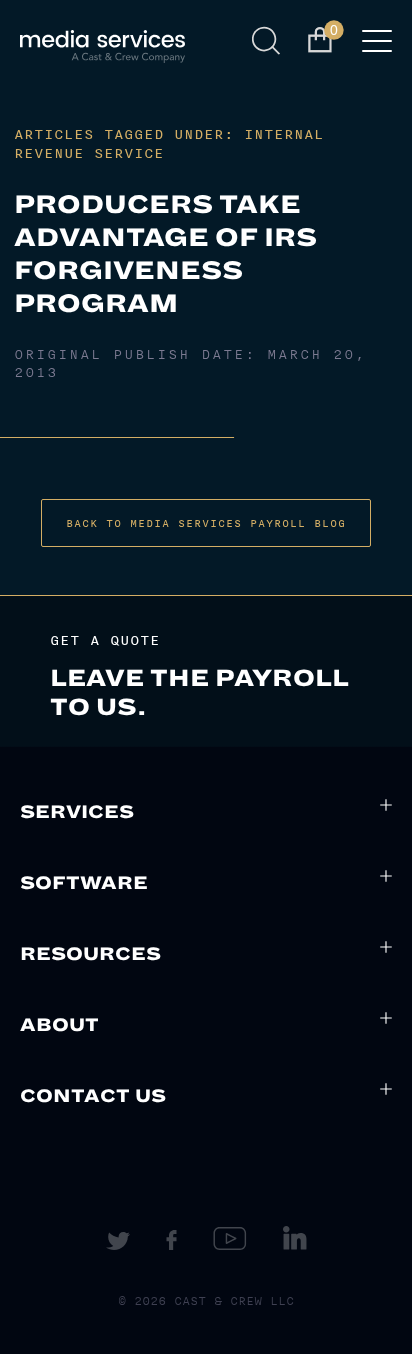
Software (84, 883)
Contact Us (93, 1096)
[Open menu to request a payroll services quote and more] (377, 47)
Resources (90, 954)
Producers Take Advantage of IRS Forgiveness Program (165, 254)
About (59, 1025)
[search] (269, 41)
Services (77, 812)
